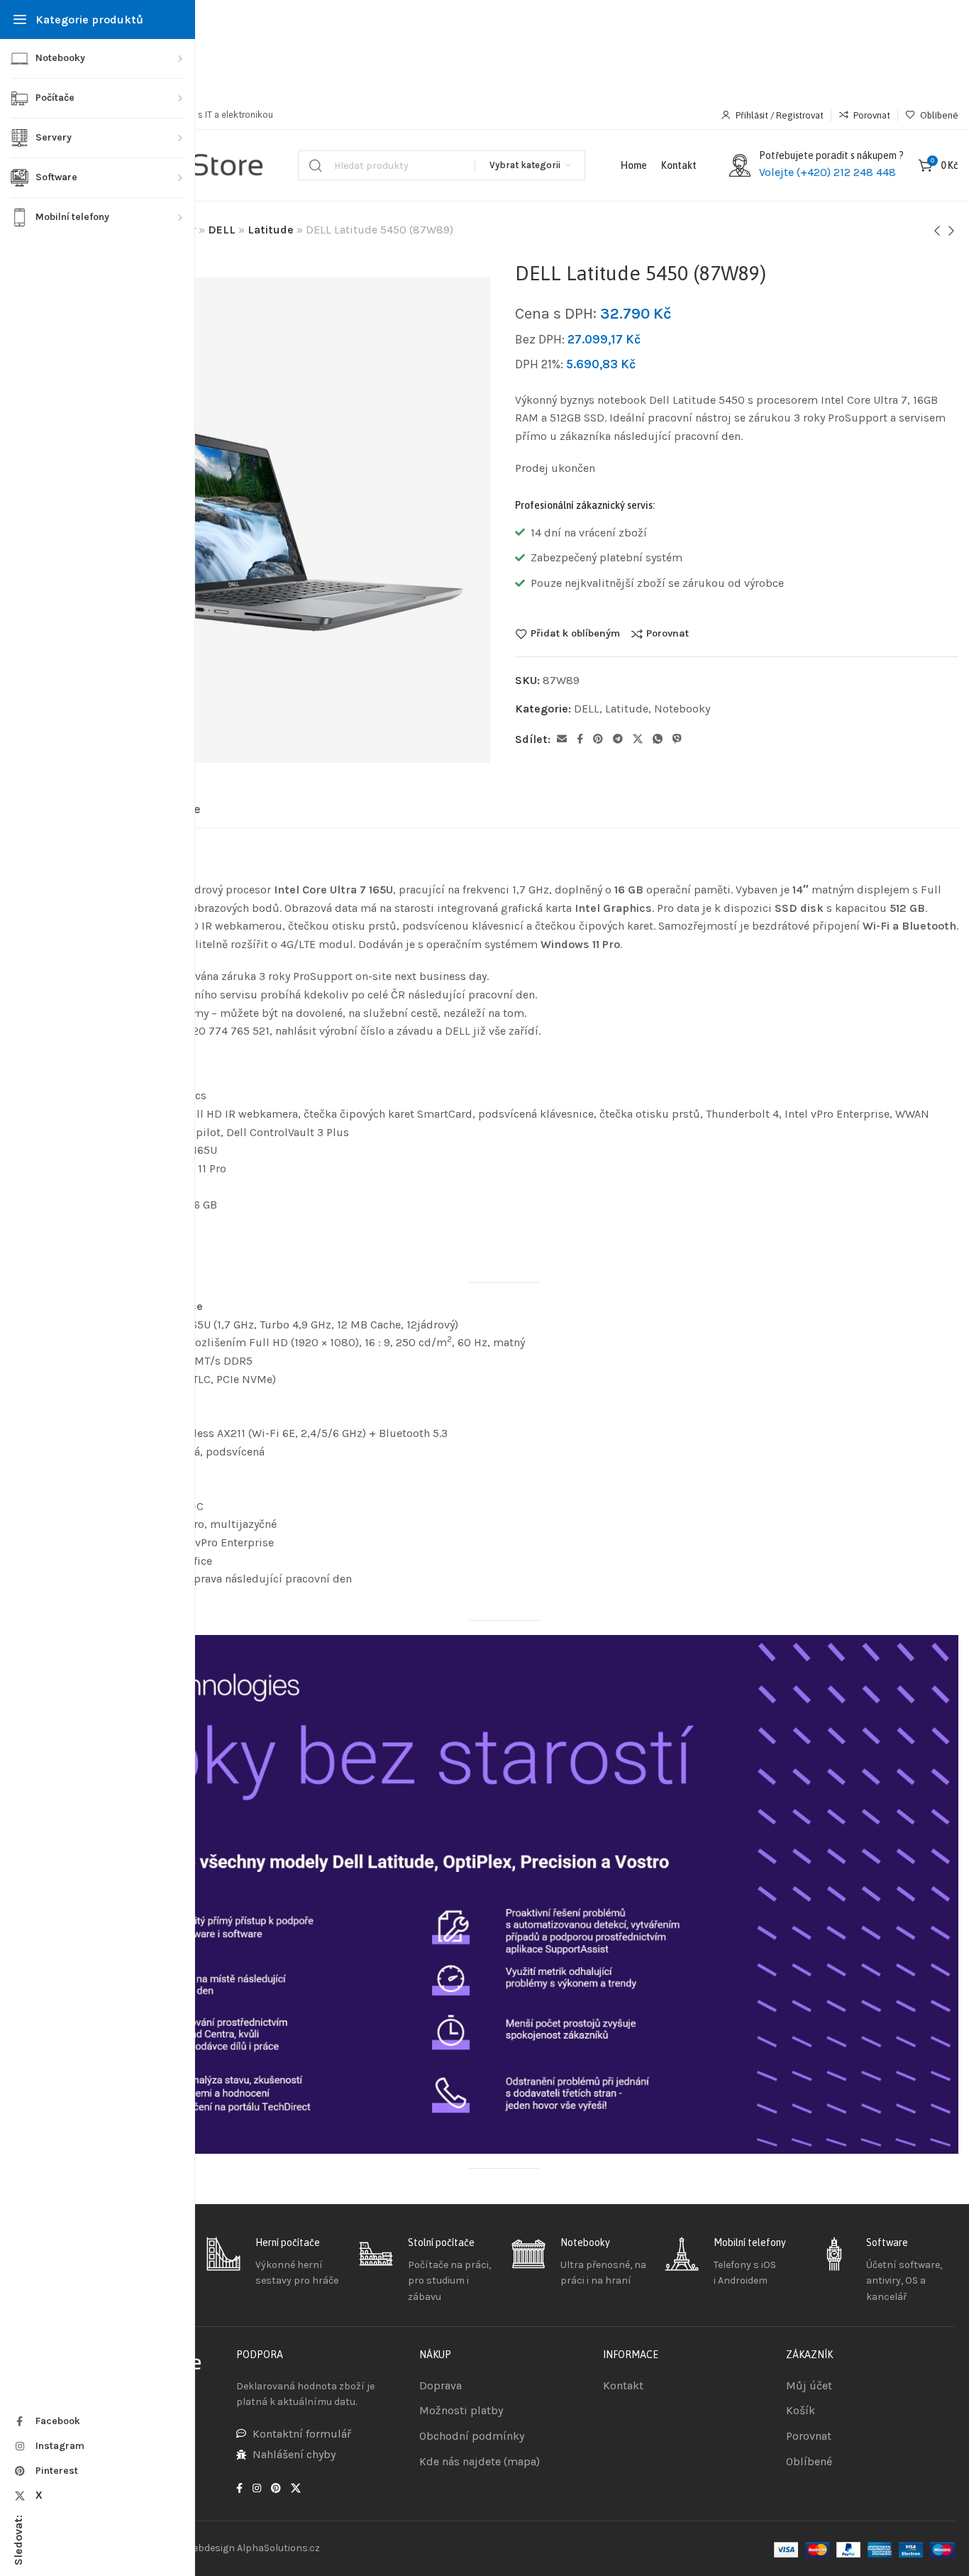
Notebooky (682, 709)
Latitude (271, 230)
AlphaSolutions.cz (278, 2548)
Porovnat (668, 634)
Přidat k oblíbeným (575, 634)
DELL (222, 230)
